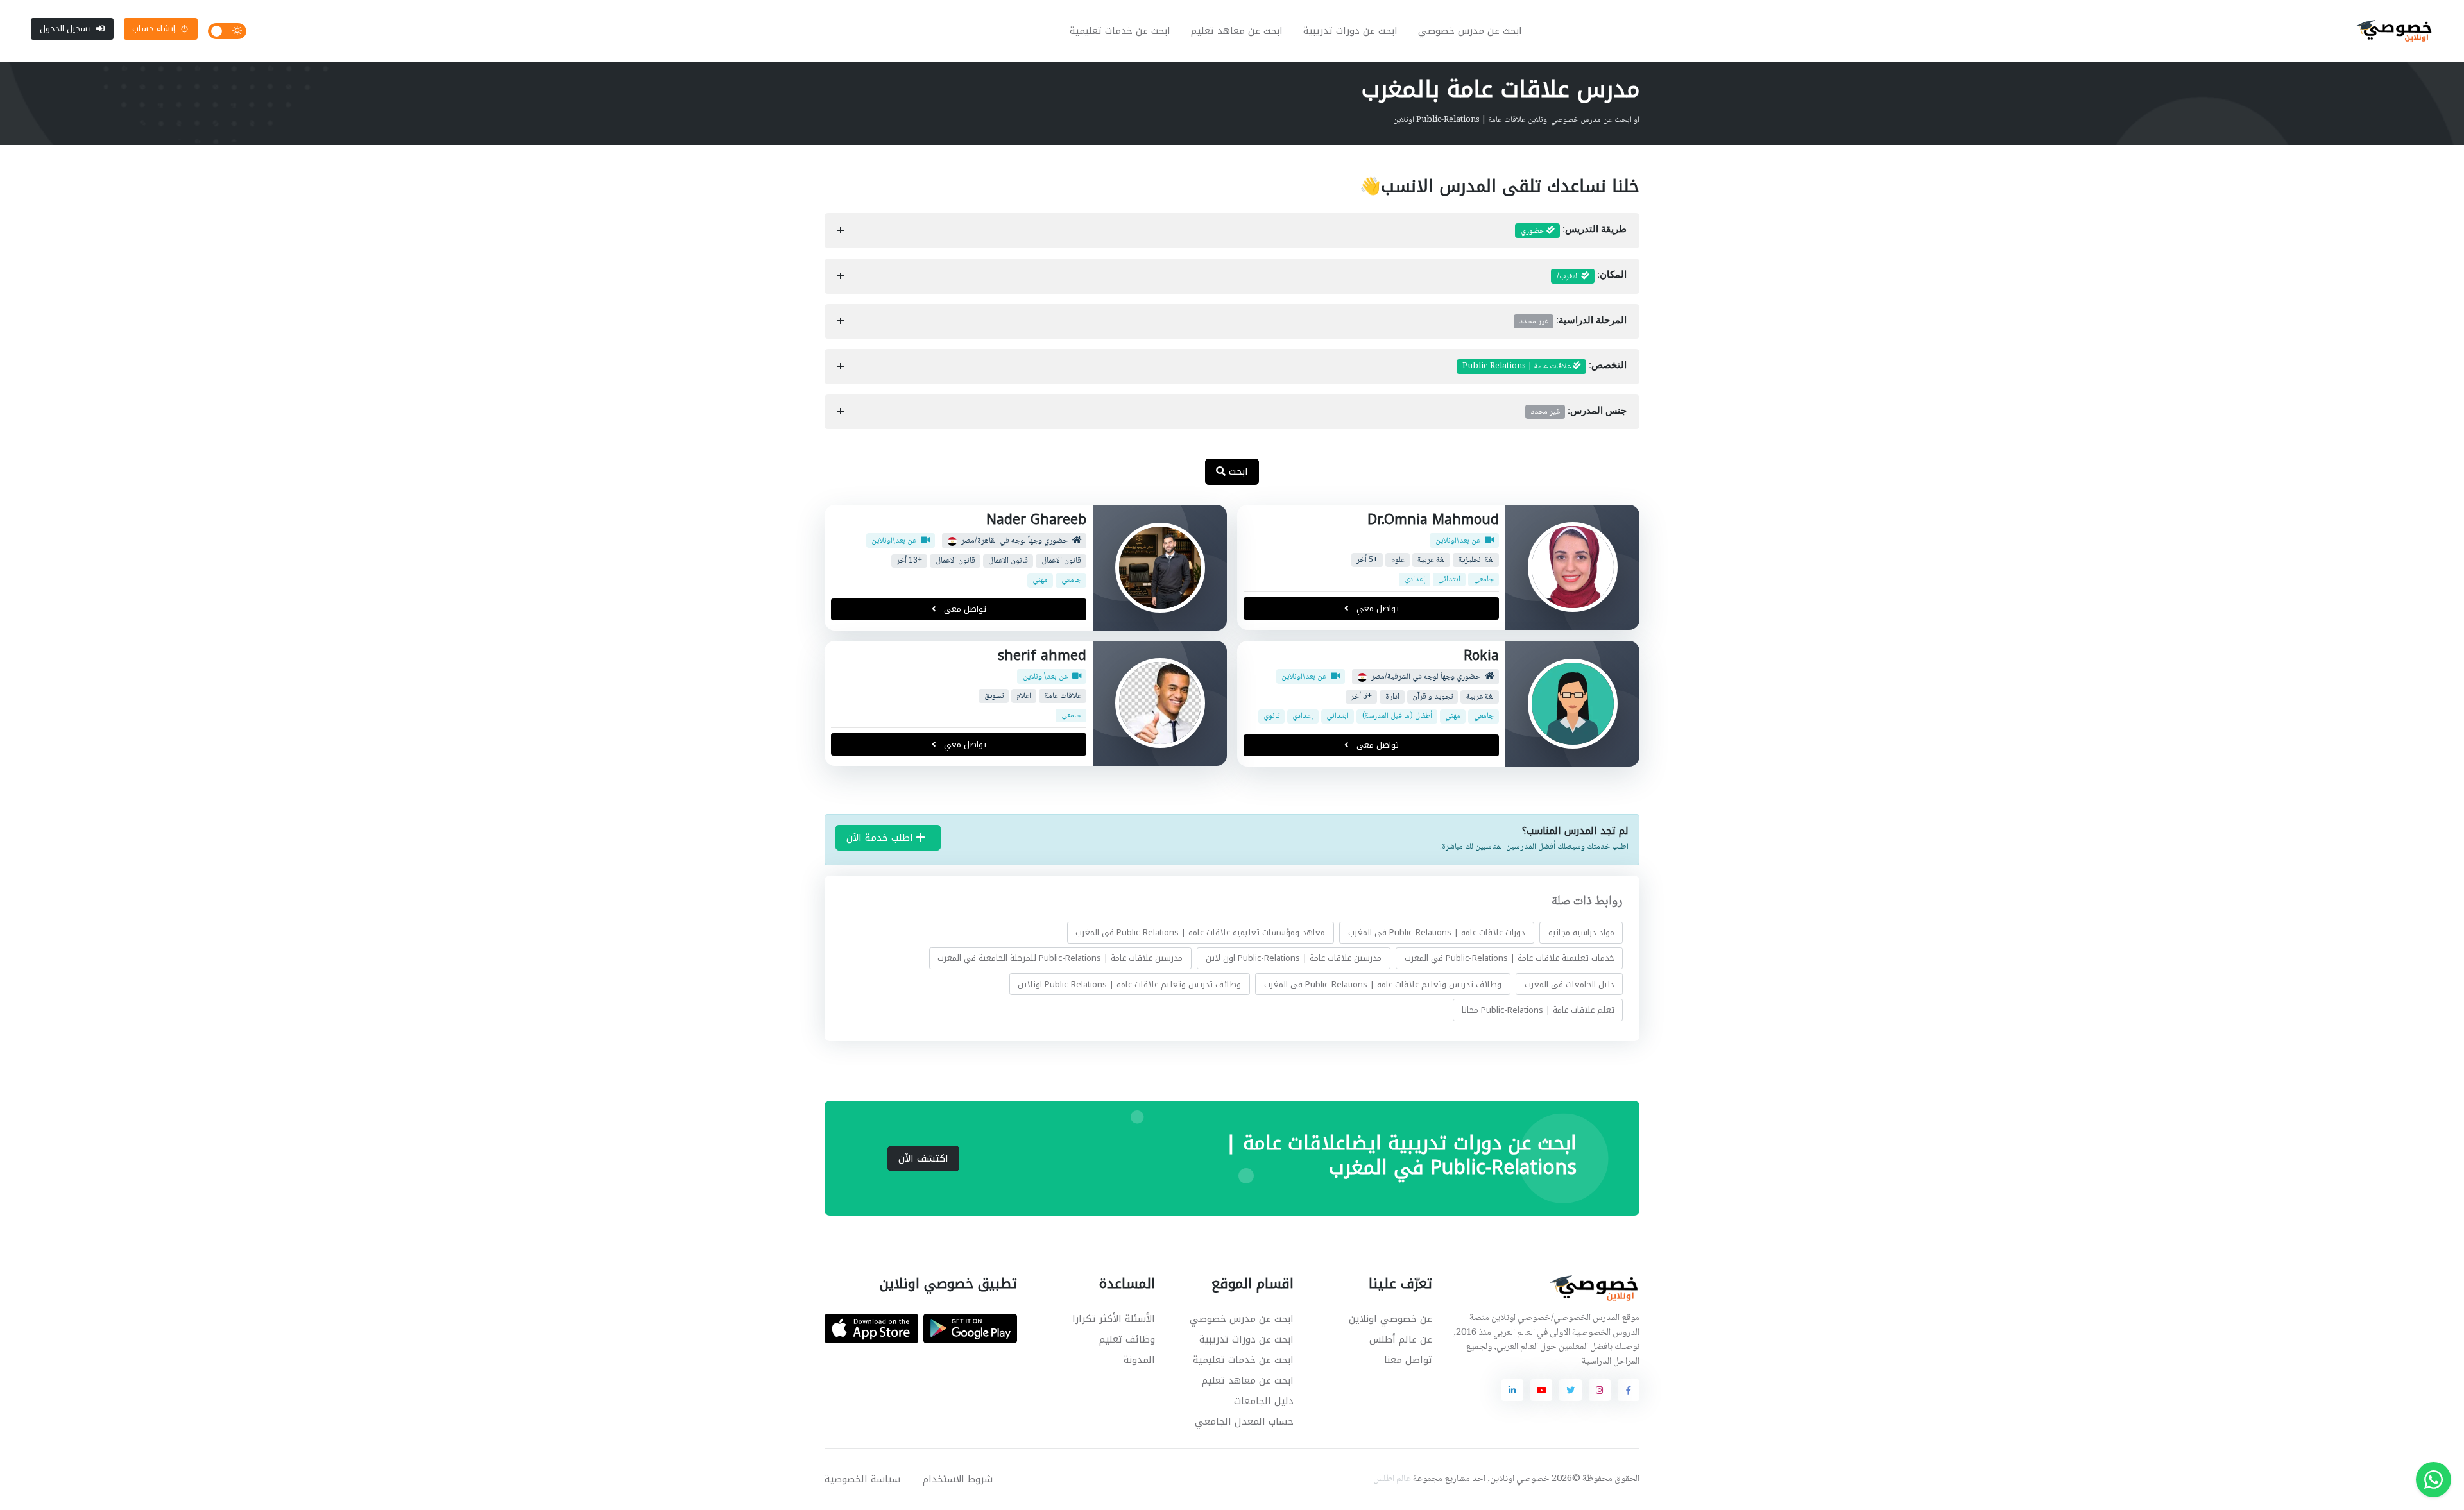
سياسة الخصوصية (862, 1479)
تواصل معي (1376, 608)
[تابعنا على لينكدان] (1512, 1390)
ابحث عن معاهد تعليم (1237, 31)
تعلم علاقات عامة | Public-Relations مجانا (1538, 1010)
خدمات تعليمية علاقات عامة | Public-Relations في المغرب (1510, 959)
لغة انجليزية (1476, 560)
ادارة (1392, 697)
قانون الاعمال (1061, 561)
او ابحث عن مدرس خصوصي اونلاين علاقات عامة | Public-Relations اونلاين (1516, 120)
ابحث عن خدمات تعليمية (1120, 31)
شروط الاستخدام (958, 1479)
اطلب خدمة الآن (881, 838)
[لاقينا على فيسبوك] (1629, 1390)
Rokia (1481, 656)
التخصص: (1544, 366)
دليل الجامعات (1264, 1401)
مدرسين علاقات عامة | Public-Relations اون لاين (1294, 959)
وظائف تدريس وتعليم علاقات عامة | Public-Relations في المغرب (1383, 984)
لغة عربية (1431, 560)
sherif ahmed (1042, 656)
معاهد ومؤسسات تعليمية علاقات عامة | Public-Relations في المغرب (1200, 932)
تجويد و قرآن (1433, 697)
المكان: (1592, 276)
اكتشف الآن (923, 1158)
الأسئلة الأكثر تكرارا (1114, 1319)
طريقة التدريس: (1574, 231)
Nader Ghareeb (1036, 520)
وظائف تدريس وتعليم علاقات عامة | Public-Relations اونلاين (1129, 984)
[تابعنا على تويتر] (1570, 1390)
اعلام (1024, 696)
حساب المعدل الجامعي (1244, 1421)
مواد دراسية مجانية (1581, 932)
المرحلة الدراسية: (1573, 321)
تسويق (994, 696)
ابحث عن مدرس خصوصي (1470, 31)
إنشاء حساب (154, 29)
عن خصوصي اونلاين (1390, 1319)
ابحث (1237, 471)
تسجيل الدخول (65, 29)
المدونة (1139, 1360)
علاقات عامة (1063, 696)
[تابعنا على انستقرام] (1600, 1390)
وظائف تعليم (1127, 1339)
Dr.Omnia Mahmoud (1433, 520)
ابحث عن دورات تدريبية (1350, 31)
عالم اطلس (1392, 1479)
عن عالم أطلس (1401, 1339)
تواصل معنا (1408, 1360)
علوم (1398, 560)
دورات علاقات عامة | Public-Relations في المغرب (1437, 932)
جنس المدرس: (1579, 412)
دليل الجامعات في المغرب (1570, 984)
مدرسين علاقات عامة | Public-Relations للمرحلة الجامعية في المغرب (1060, 959)
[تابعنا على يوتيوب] (1541, 1390)
